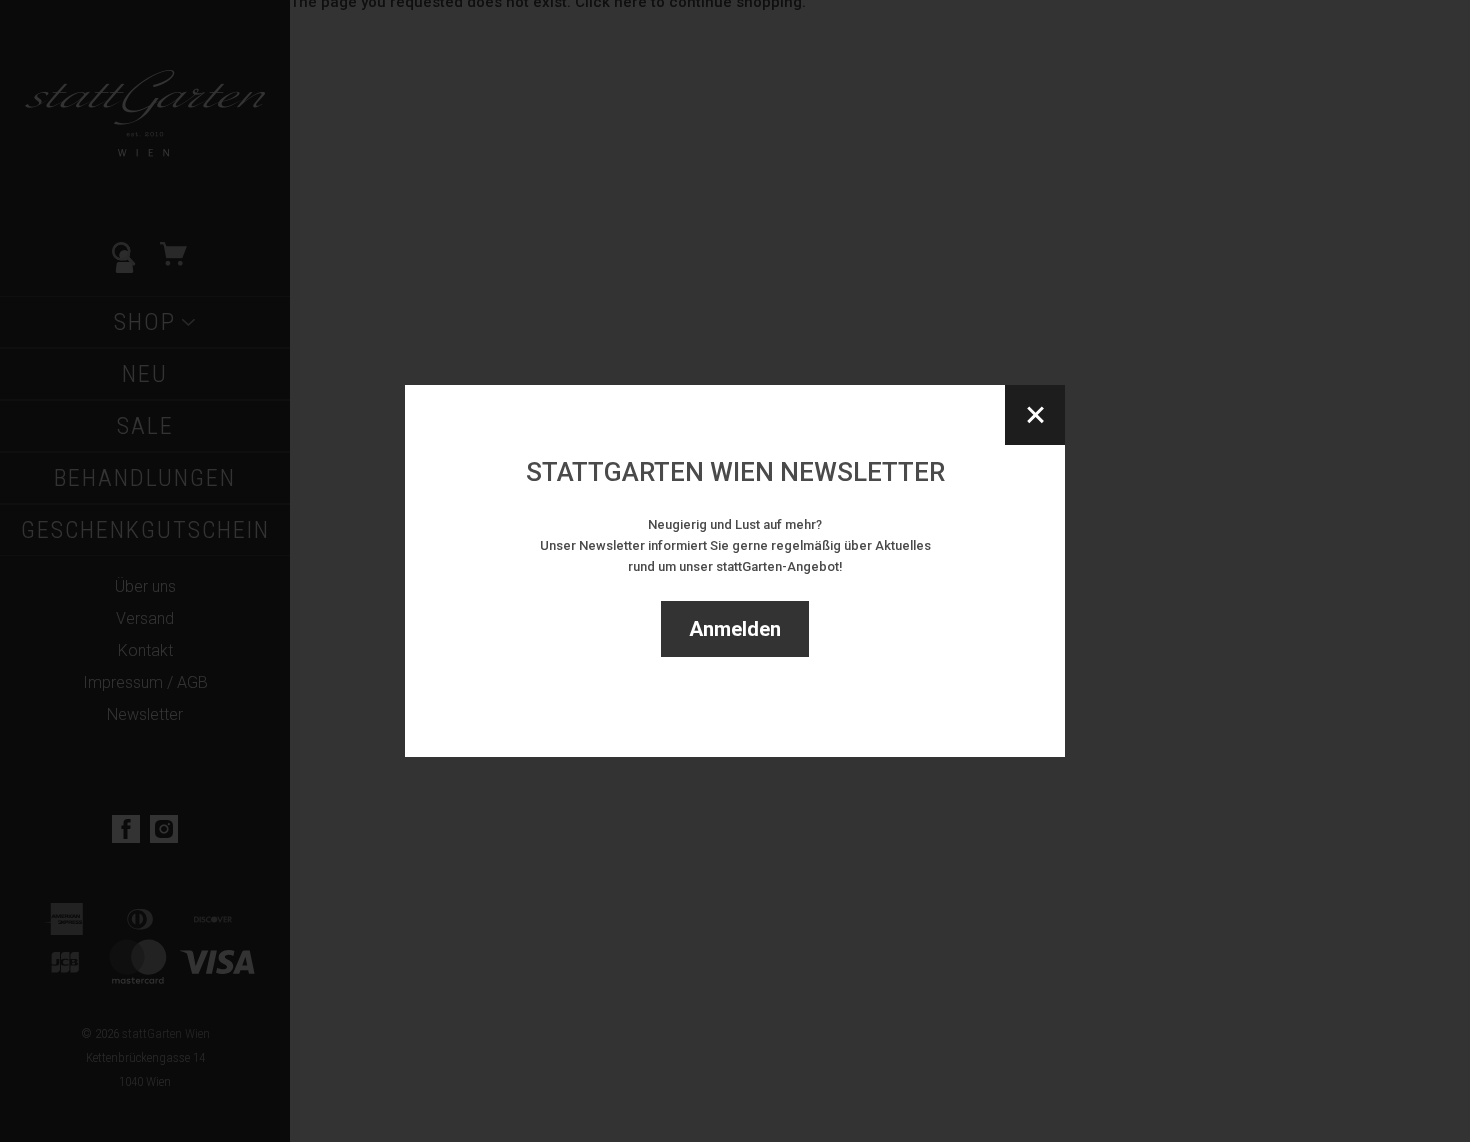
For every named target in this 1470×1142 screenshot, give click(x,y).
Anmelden (735, 629)
